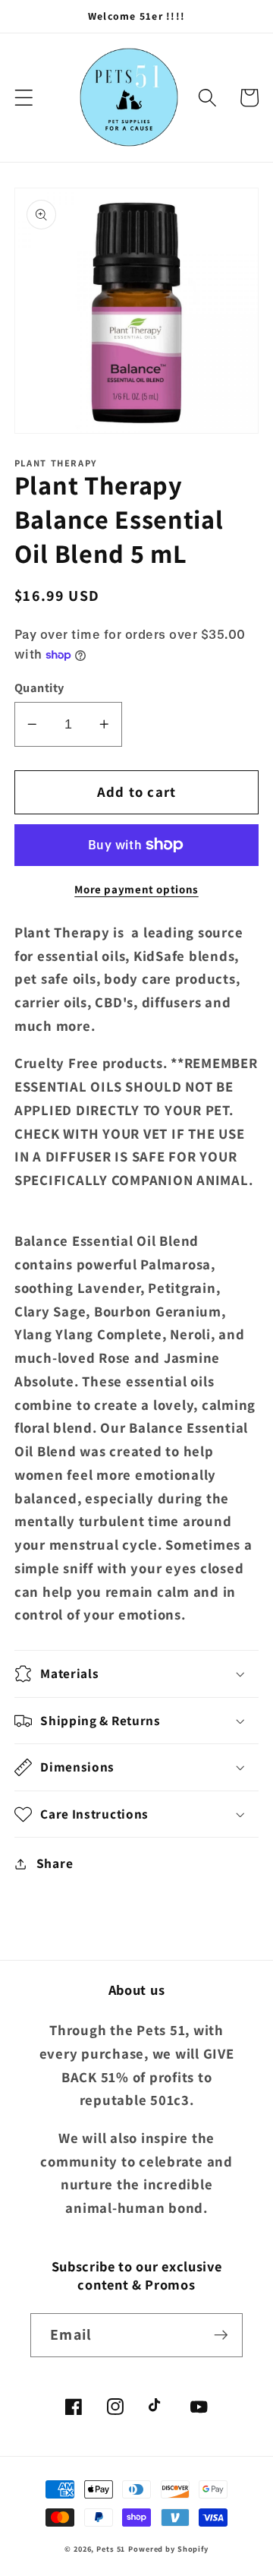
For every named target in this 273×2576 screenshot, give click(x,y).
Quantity (39, 687)
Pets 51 (111, 2549)
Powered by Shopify (168, 2549)
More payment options (136, 889)
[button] (24, 98)
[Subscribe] (221, 2335)
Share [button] (55, 1863)
